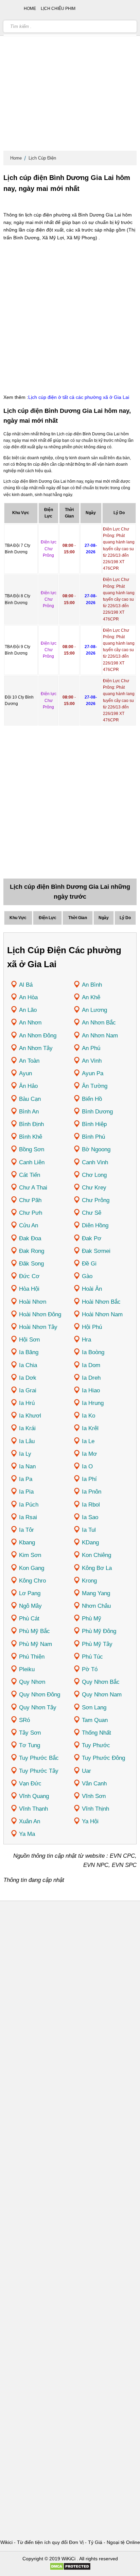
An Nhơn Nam (100, 1036)
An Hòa (28, 997)
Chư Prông (96, 1200)
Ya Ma (27, 1834)
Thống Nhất (97, 1733)
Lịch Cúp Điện (42, 158)
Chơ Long (94, 1175)
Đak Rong (32, 1251)
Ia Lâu (27, 1441)
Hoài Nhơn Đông (40, 1314)
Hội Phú (92, 1327)
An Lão (28, 1010)
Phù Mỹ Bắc (34, 1631)
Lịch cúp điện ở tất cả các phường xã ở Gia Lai (79, 397)
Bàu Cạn (30, 1099)
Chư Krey (94, 1188)
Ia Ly (25, 1454)
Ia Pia (26, 1492)
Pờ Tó (90, 1669)
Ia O (87, 1466)
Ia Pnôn (92, 1492)
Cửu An (29, 1225)
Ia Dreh (91, 1378)
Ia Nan (27, 1466)
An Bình (92, 985)
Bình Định (31, 1124)
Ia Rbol (91, 1505)
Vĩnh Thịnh (95, 1809)
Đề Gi (89, 1264)
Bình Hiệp (94, 1124)
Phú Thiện (32, 1657)
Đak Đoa (30, 1238)
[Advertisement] (70, 77)
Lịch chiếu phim (58, 9)
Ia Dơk (28, 1378)
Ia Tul (89, 1530)
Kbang (27, 1542)
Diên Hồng (95, 1225)
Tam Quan (95, 1720)
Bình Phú (93, 1137)
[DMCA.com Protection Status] (70, 2569)
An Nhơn (30, 1023)
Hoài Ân (92, 1289)
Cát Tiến (30, 1175)
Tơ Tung (30, 1745)
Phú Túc (92, 1657)
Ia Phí (89, 1479)
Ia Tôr (27, 1530)
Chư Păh (30, 1200)
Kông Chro (32, 1581)
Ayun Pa (93, 1073)
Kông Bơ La (97, 1568)
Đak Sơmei (96, 1251)
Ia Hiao (91, 1390)
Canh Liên (32, 1162)
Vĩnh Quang (34, 1796)
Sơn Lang (94, 1708)
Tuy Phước (96, 1745)
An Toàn (29, 1061)
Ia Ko (89, 1416)
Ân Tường (95, 1086)
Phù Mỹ (92, 1619)
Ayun (25, 1073)
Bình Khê (31, 1137)
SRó (24, 1720)
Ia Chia (28, 1365)
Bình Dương (97, 1112)
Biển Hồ (92, 1099)
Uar (86, 1771)
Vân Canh (94, 1784)
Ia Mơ (89, 1454)
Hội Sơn (29, 1340)
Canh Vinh (95, 1162)
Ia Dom (91, 1365)
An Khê (91, 997)
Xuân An (30, 1821)
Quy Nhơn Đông (40, 1695)
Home (16, 158)
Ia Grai (28, 1390)
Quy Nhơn (32, 1682)
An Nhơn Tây (36, 1048)
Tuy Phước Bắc (39, 1758)
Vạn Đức (30, 1784)
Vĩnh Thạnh (33, 1809)
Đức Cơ (29, 1276)
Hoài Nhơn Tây (38, 1327)
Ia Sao (90, 1517)
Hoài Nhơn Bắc (101, 1302)
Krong (89, 1581)
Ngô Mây (30, 1606)
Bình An (29, 1112)
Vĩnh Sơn (94, 1796)
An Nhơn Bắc (99, 1023)
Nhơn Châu (96, 1606)
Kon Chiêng (97, 1555)
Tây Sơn (30, 1733)
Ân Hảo (28, 1086)
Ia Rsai (28, 1517)
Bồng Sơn (32, 1149)
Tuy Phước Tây (39, 1771)
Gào (87, 1276)
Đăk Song (31, 1264)
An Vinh (92, 1061)
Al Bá (26, 985)
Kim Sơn (30, 1555)
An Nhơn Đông (38, 1036)
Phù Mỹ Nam (36, 1644)
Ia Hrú (27, 1403)
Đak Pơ (92, 1238)
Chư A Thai (33, 1188)
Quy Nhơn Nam (102, 1695)
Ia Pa (26, 1479)
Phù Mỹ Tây (97, 1644)
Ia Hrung (93, 1403)
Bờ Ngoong (96, 1149)
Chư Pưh (31, 1213)
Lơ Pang (30, 1593)
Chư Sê (92, 1213)
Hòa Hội (29, 1289)
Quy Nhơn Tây (38, 1708)
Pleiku (27, 1669)
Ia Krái (27, 1428)
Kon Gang (32, 1568)
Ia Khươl (30, 1416)
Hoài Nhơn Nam (102, 1314)
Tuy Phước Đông (103, 1758)
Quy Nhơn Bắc (101, 1682)
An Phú (91, 1048)
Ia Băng (29, 1352)
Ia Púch (29, 1505)
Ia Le (88, 1441)
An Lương (94, 1010)
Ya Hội (90, 1821)
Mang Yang (96, 1593)
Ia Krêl (90, 1428)
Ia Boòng (93, 1352)
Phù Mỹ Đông (99, 1631)
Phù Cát (29, 1619)
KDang (90, 1542)
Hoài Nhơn (33, 1302)
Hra (86, 1340)
